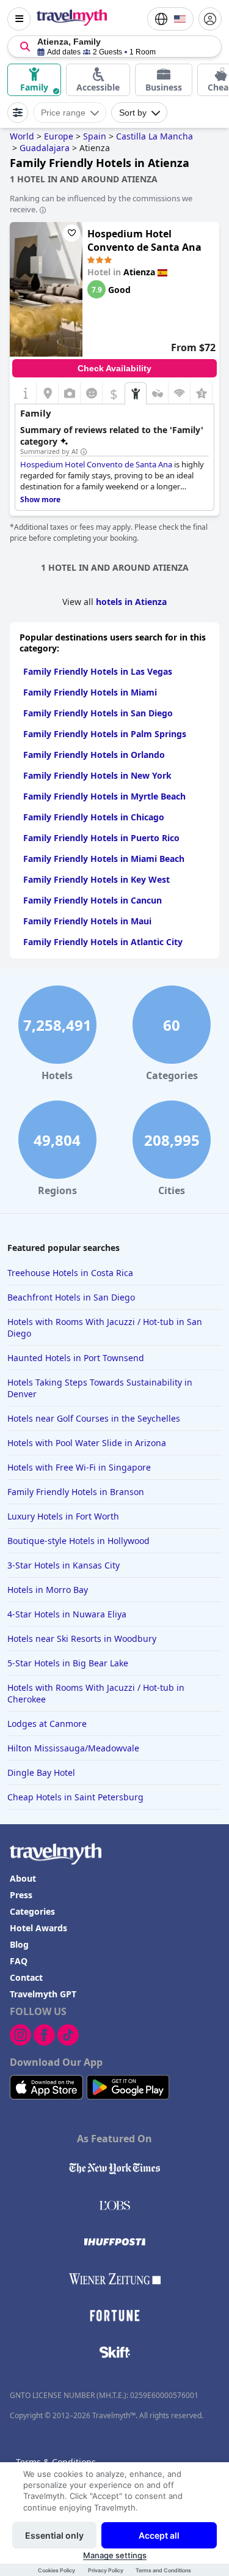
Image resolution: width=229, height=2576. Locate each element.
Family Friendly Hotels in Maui (87, 921)
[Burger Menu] (19, 19)
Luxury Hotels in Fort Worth (63, 1516)
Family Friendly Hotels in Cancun (93, 900)
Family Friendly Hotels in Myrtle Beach (104, 796)
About (23, 1878)
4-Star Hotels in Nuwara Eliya (67, 1614)
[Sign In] (210, 19)
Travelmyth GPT (43, 1994)
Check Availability (114, 368)
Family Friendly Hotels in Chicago (94, 817)
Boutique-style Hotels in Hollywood (78, 1541)
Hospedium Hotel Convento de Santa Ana (144, 240)
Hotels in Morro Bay (48, 1590)
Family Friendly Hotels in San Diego (98, 713)
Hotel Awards (38, 1928)
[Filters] (18, 113)
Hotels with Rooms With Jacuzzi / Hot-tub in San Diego (105, 1327)
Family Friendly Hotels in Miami (90, 692)
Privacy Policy (106, 2570)
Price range (63, 113)
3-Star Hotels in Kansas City (64, 1565)
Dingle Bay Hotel (41, 1772)
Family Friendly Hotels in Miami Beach (104, 859)
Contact (26, 1977)
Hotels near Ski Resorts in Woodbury (82, 1639)
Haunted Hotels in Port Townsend (76, 1358)
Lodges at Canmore (47, 1724)
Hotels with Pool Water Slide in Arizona (87, 1443)
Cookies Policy (56, 2570)
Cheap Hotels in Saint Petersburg (75, 1797)
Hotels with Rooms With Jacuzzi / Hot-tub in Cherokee (96, 1693)
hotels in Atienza (131, 602)
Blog (19, 1944)
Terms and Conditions (163, 2570)
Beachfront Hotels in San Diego (71, 1297)
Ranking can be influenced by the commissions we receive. (101, 204)
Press (21, 1895)
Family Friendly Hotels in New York (97, 775)
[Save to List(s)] (71, 233)
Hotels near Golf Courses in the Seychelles (94, 1418)
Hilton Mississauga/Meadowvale (73, 1748)
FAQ (19, 1961)
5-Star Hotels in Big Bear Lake (68, 1663)
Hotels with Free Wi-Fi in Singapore (79, 1467)
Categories (32, 1911)
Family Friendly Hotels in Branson (76, 1492)
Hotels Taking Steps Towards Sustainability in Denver (100, 1388)
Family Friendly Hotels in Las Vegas (98, 671)
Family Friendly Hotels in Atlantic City (103, 942)
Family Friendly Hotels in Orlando (94, 755)
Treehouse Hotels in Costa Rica (70, 1273)
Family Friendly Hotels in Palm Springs (105, 734)
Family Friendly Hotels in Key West (96, 879)
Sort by (133, 113)
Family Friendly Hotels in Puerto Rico (101, 838)
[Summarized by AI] (84, 452)
